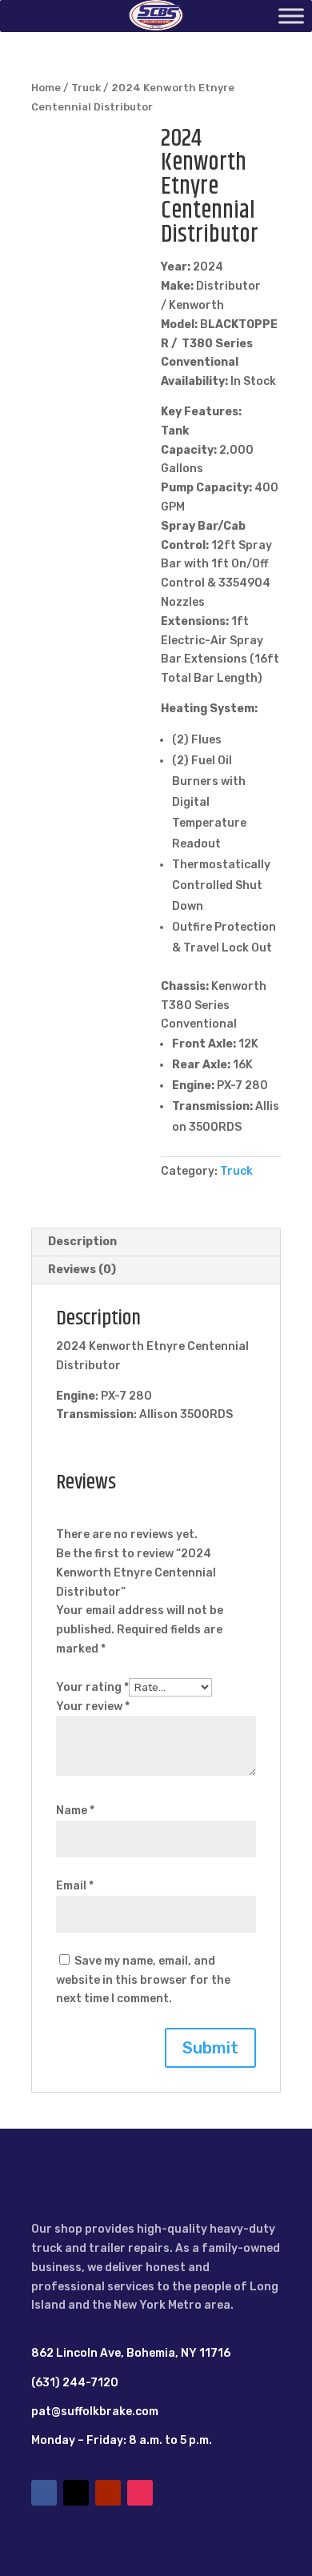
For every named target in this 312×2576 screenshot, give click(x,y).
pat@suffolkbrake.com (95, 2412)
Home (46, 88)
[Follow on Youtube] (108, 2493)
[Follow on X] (76, 2493)
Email (75, 1886)
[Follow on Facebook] (44, 2493)
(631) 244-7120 (75, 2383)
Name (75, 1811)
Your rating (92, 1687)
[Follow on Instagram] (140, 2493)
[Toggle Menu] (291, 16)
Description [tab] (82, 1242)
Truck (86, 88)
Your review (93, 1707)
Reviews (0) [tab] (82, 1270)
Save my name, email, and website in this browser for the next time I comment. (143, 1980)
